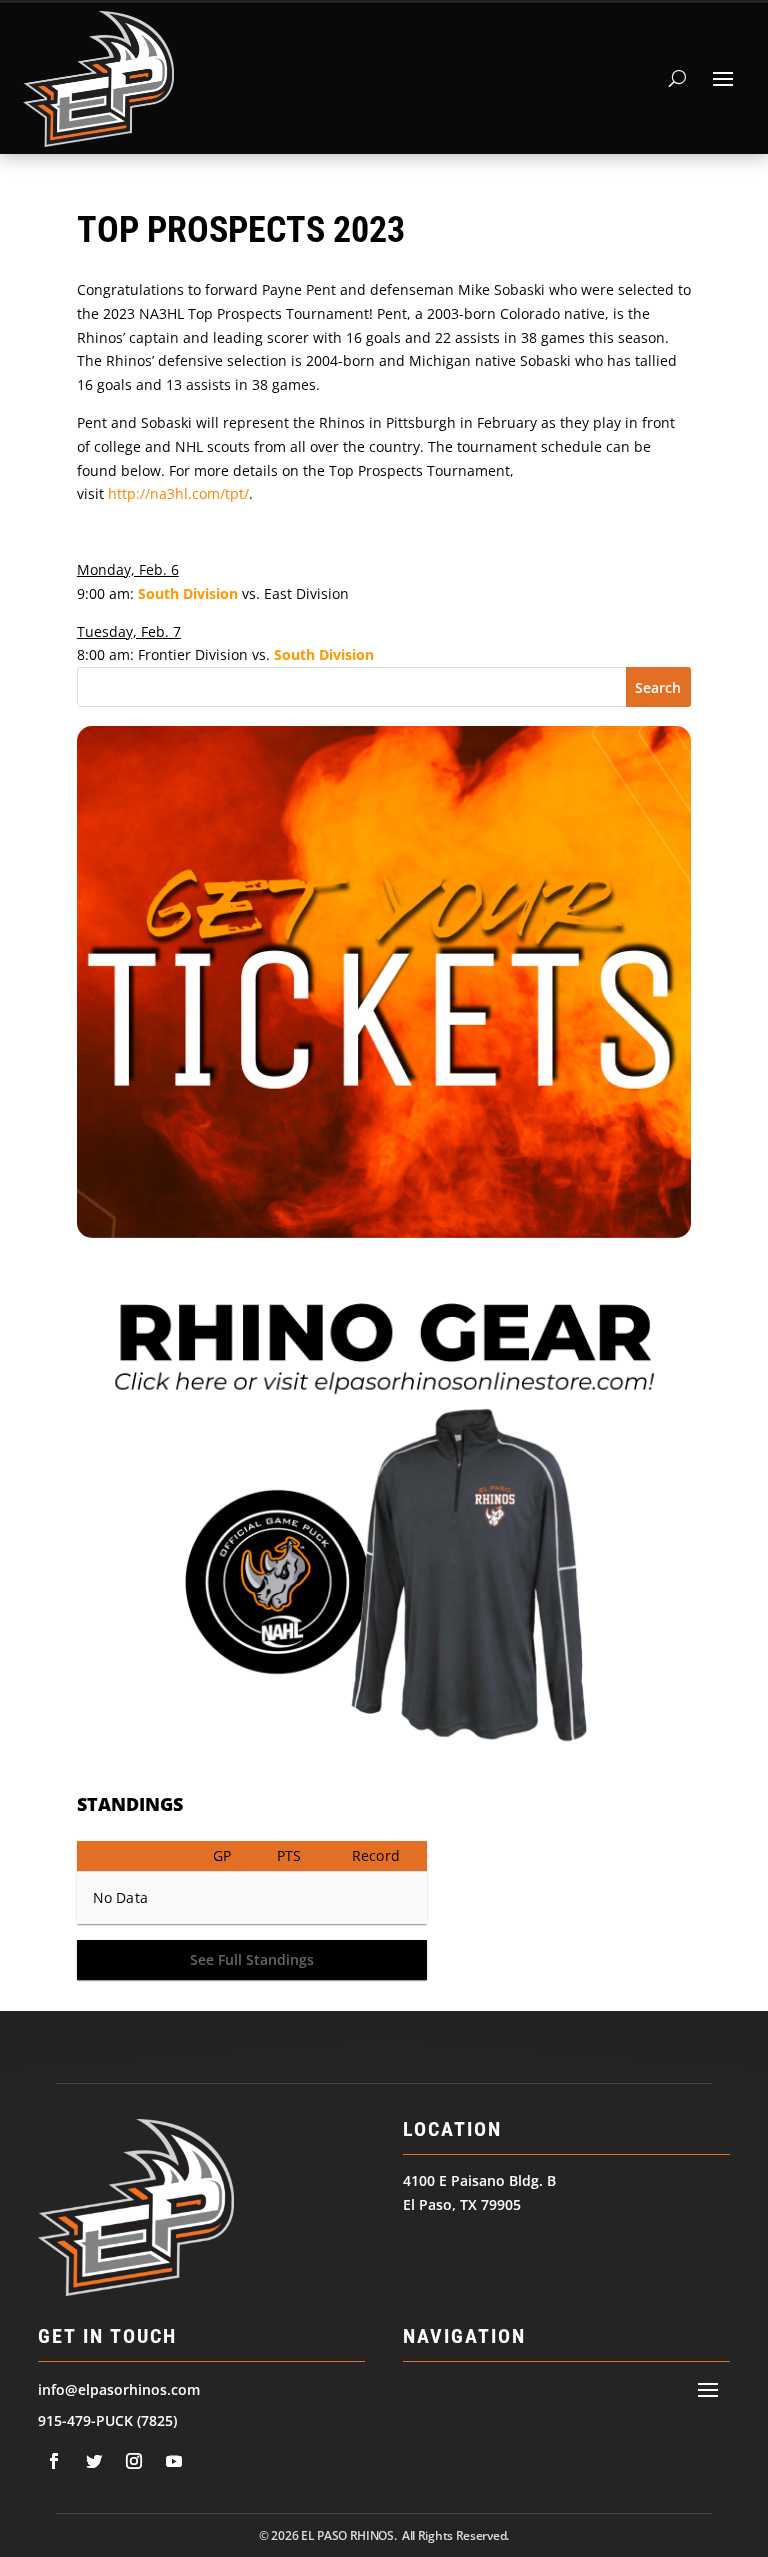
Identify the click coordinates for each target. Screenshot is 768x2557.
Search (658, 687)
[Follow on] (54, 2461)
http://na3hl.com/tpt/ (178, 493)
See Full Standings (252, 1959)
